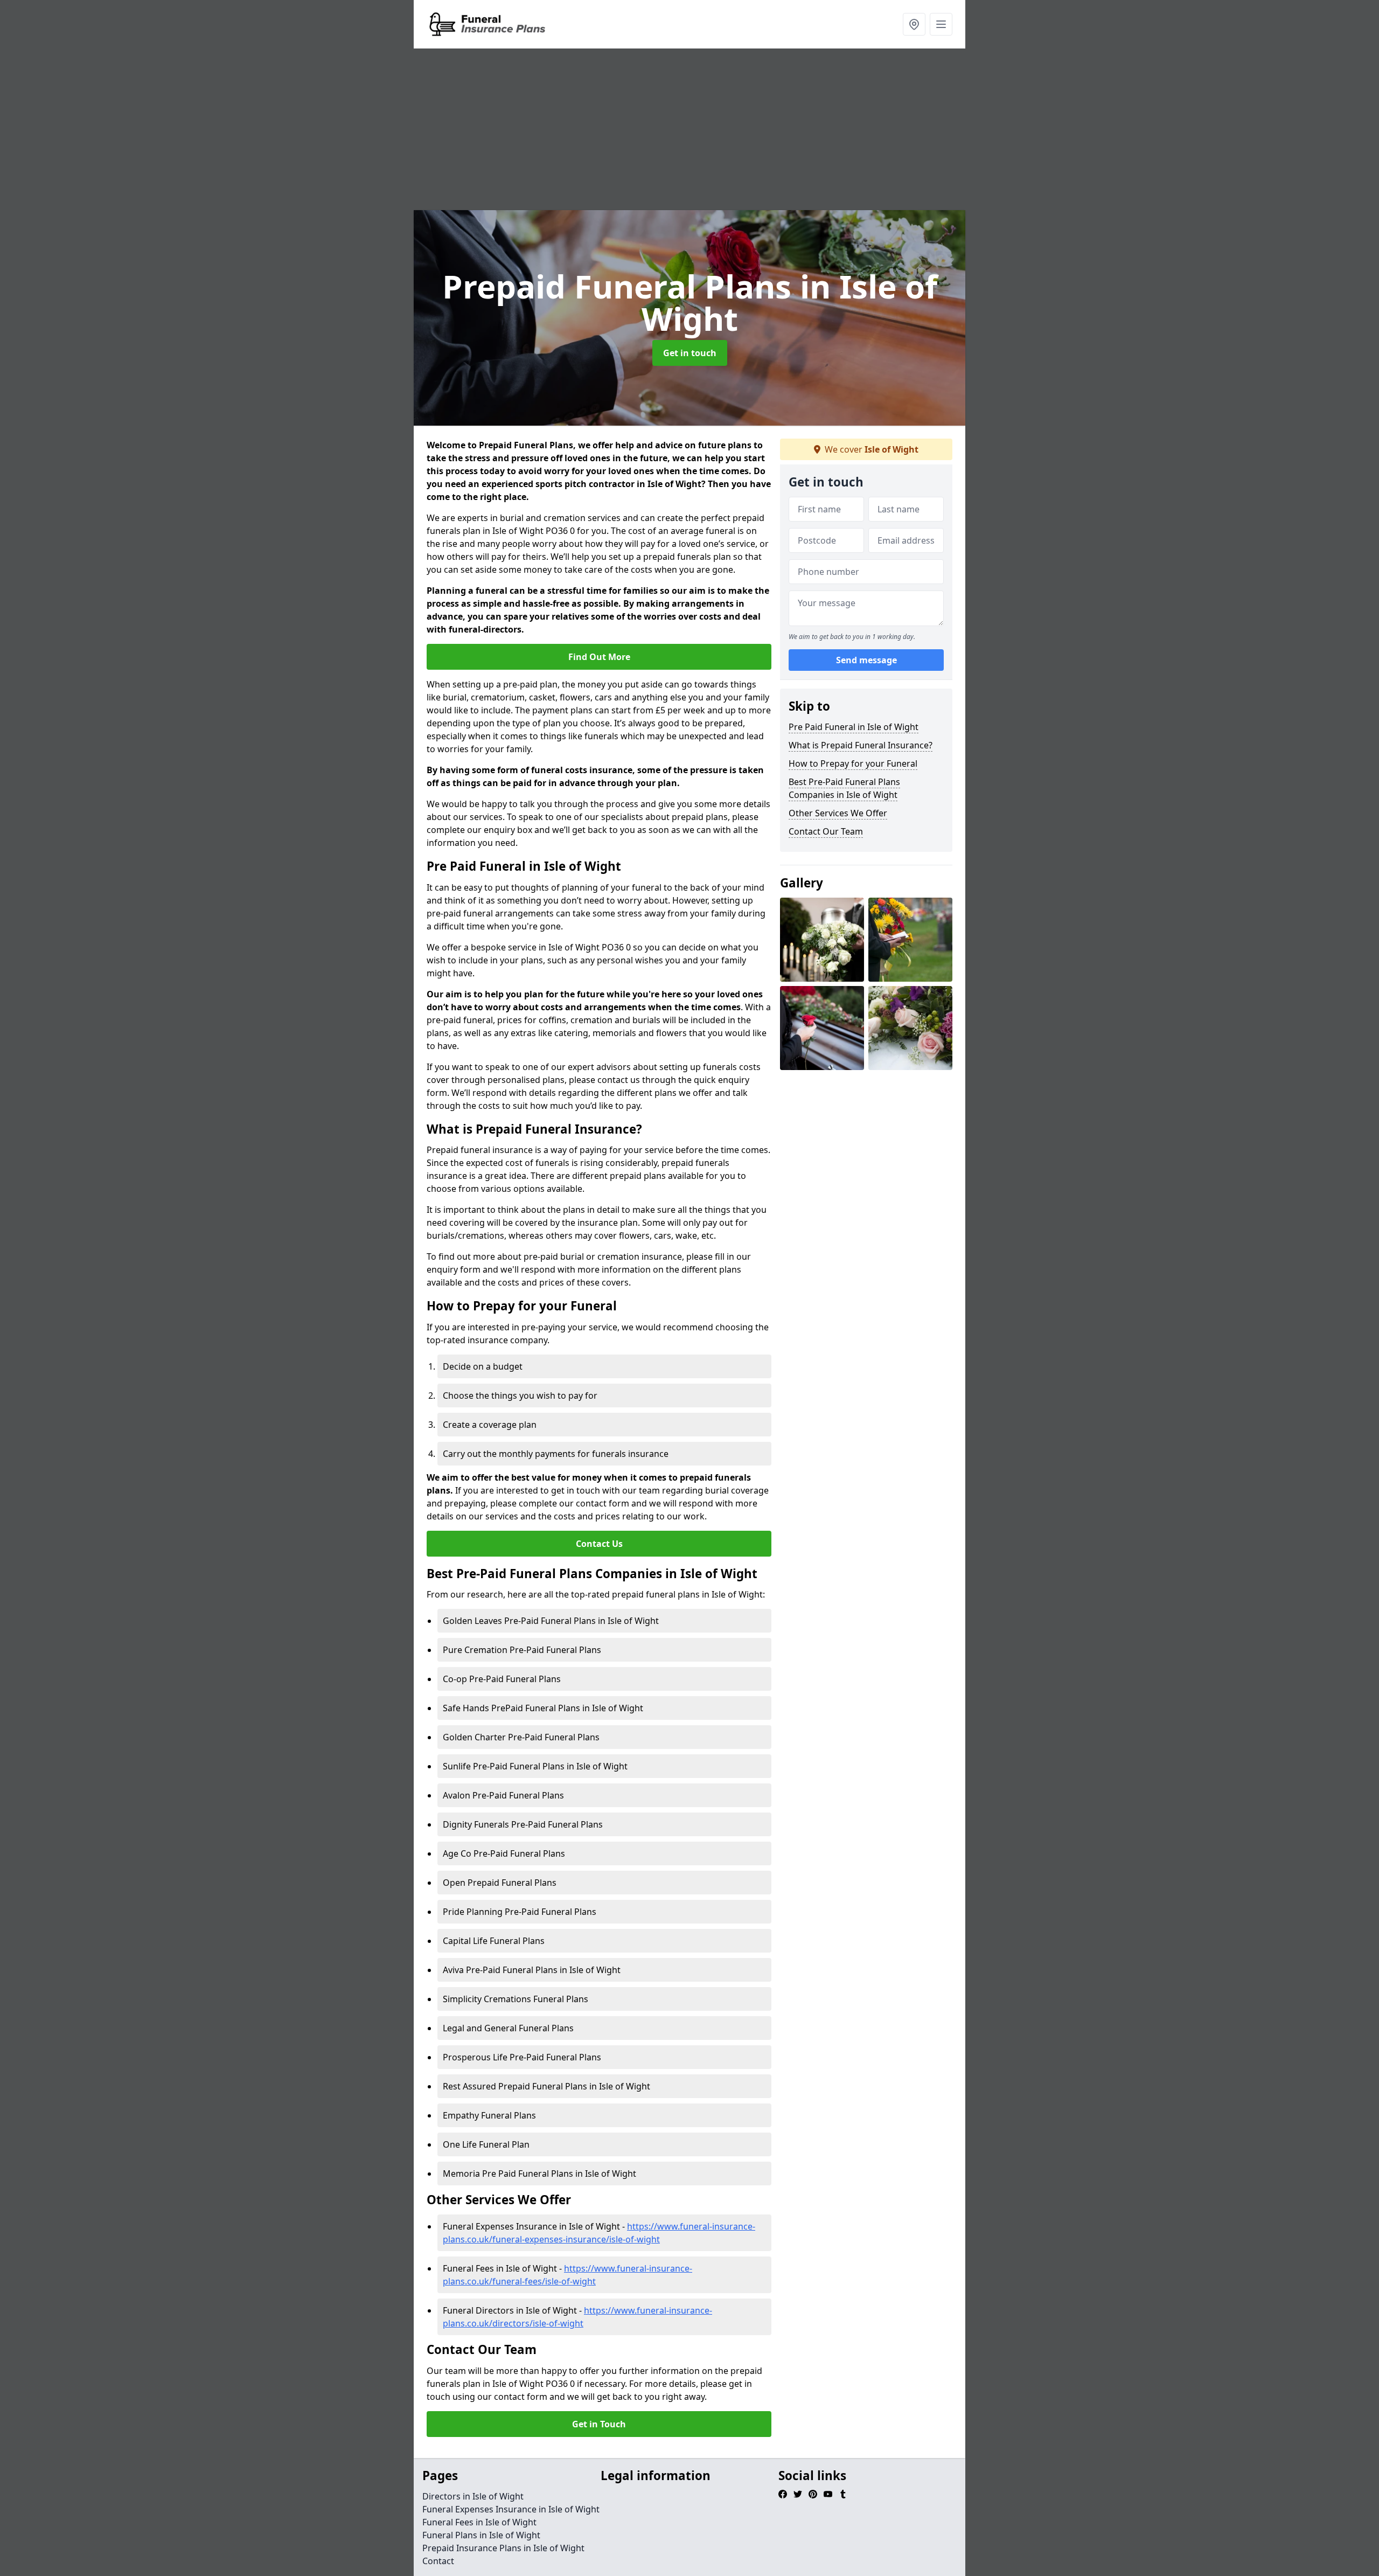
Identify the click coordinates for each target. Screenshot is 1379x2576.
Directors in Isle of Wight (473, 2496)
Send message (866, 660)
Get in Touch (599, 2424)
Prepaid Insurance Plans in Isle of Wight (503, 2548)
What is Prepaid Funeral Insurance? (861, 745)
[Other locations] (914, 24)
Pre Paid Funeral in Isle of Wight (854, 727)
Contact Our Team (826, 831)
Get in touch (690, 353)
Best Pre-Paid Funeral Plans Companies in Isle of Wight (844, 788)
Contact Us (599, 1544)
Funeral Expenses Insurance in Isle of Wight (511, 2509)
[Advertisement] (689, 129)
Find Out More (599, 657)
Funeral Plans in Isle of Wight (481, 2535)
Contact (438, 2561)
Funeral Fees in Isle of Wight (479, 2522)
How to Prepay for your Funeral (853, 763)
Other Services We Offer (838, 813)
